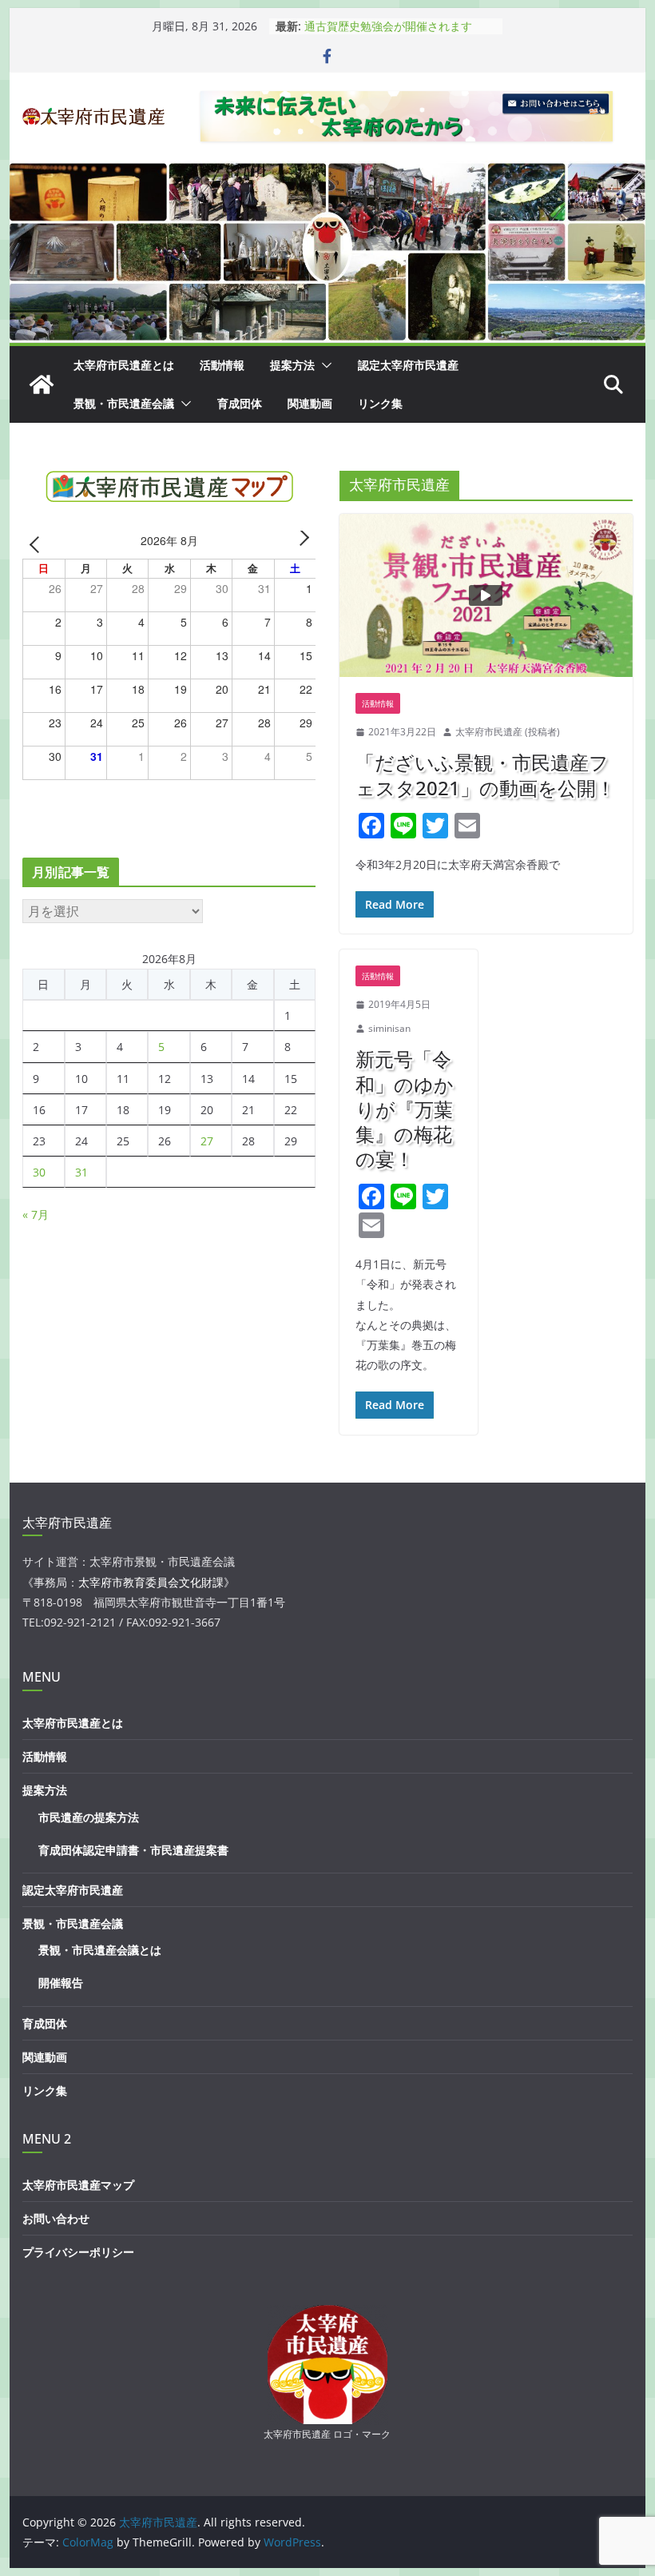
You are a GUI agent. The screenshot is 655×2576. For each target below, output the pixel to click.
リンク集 (380, 403)
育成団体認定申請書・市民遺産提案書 (133, 1850)
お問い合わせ (56, 2218)
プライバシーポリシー (78, 2252)
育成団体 (240, 403)
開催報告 (61, 1983)
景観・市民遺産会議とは (100, 1950)
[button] (324, 365)
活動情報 (222, 365)
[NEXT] (301, 543)
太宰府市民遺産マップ (78, 2185)
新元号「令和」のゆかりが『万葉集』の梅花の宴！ (405, 1109)
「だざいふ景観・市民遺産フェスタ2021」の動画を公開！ (485, 774)
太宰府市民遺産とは (124, 365)
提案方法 (292, 365)
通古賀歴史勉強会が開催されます (388, 26)
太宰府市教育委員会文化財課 (151, 1582)
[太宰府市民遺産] (42, 384)
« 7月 (36, 1214)
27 (207, 1141)
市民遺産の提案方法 (89, 1817)
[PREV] (38, 543)
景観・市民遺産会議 (124, 403)
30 (39, 1172)
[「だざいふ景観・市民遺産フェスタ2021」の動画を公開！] (486, 595)
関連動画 (310, 403)
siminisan (389, 1028)
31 (81, 1172)
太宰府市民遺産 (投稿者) (508, 732)
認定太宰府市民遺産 (408, 365)
